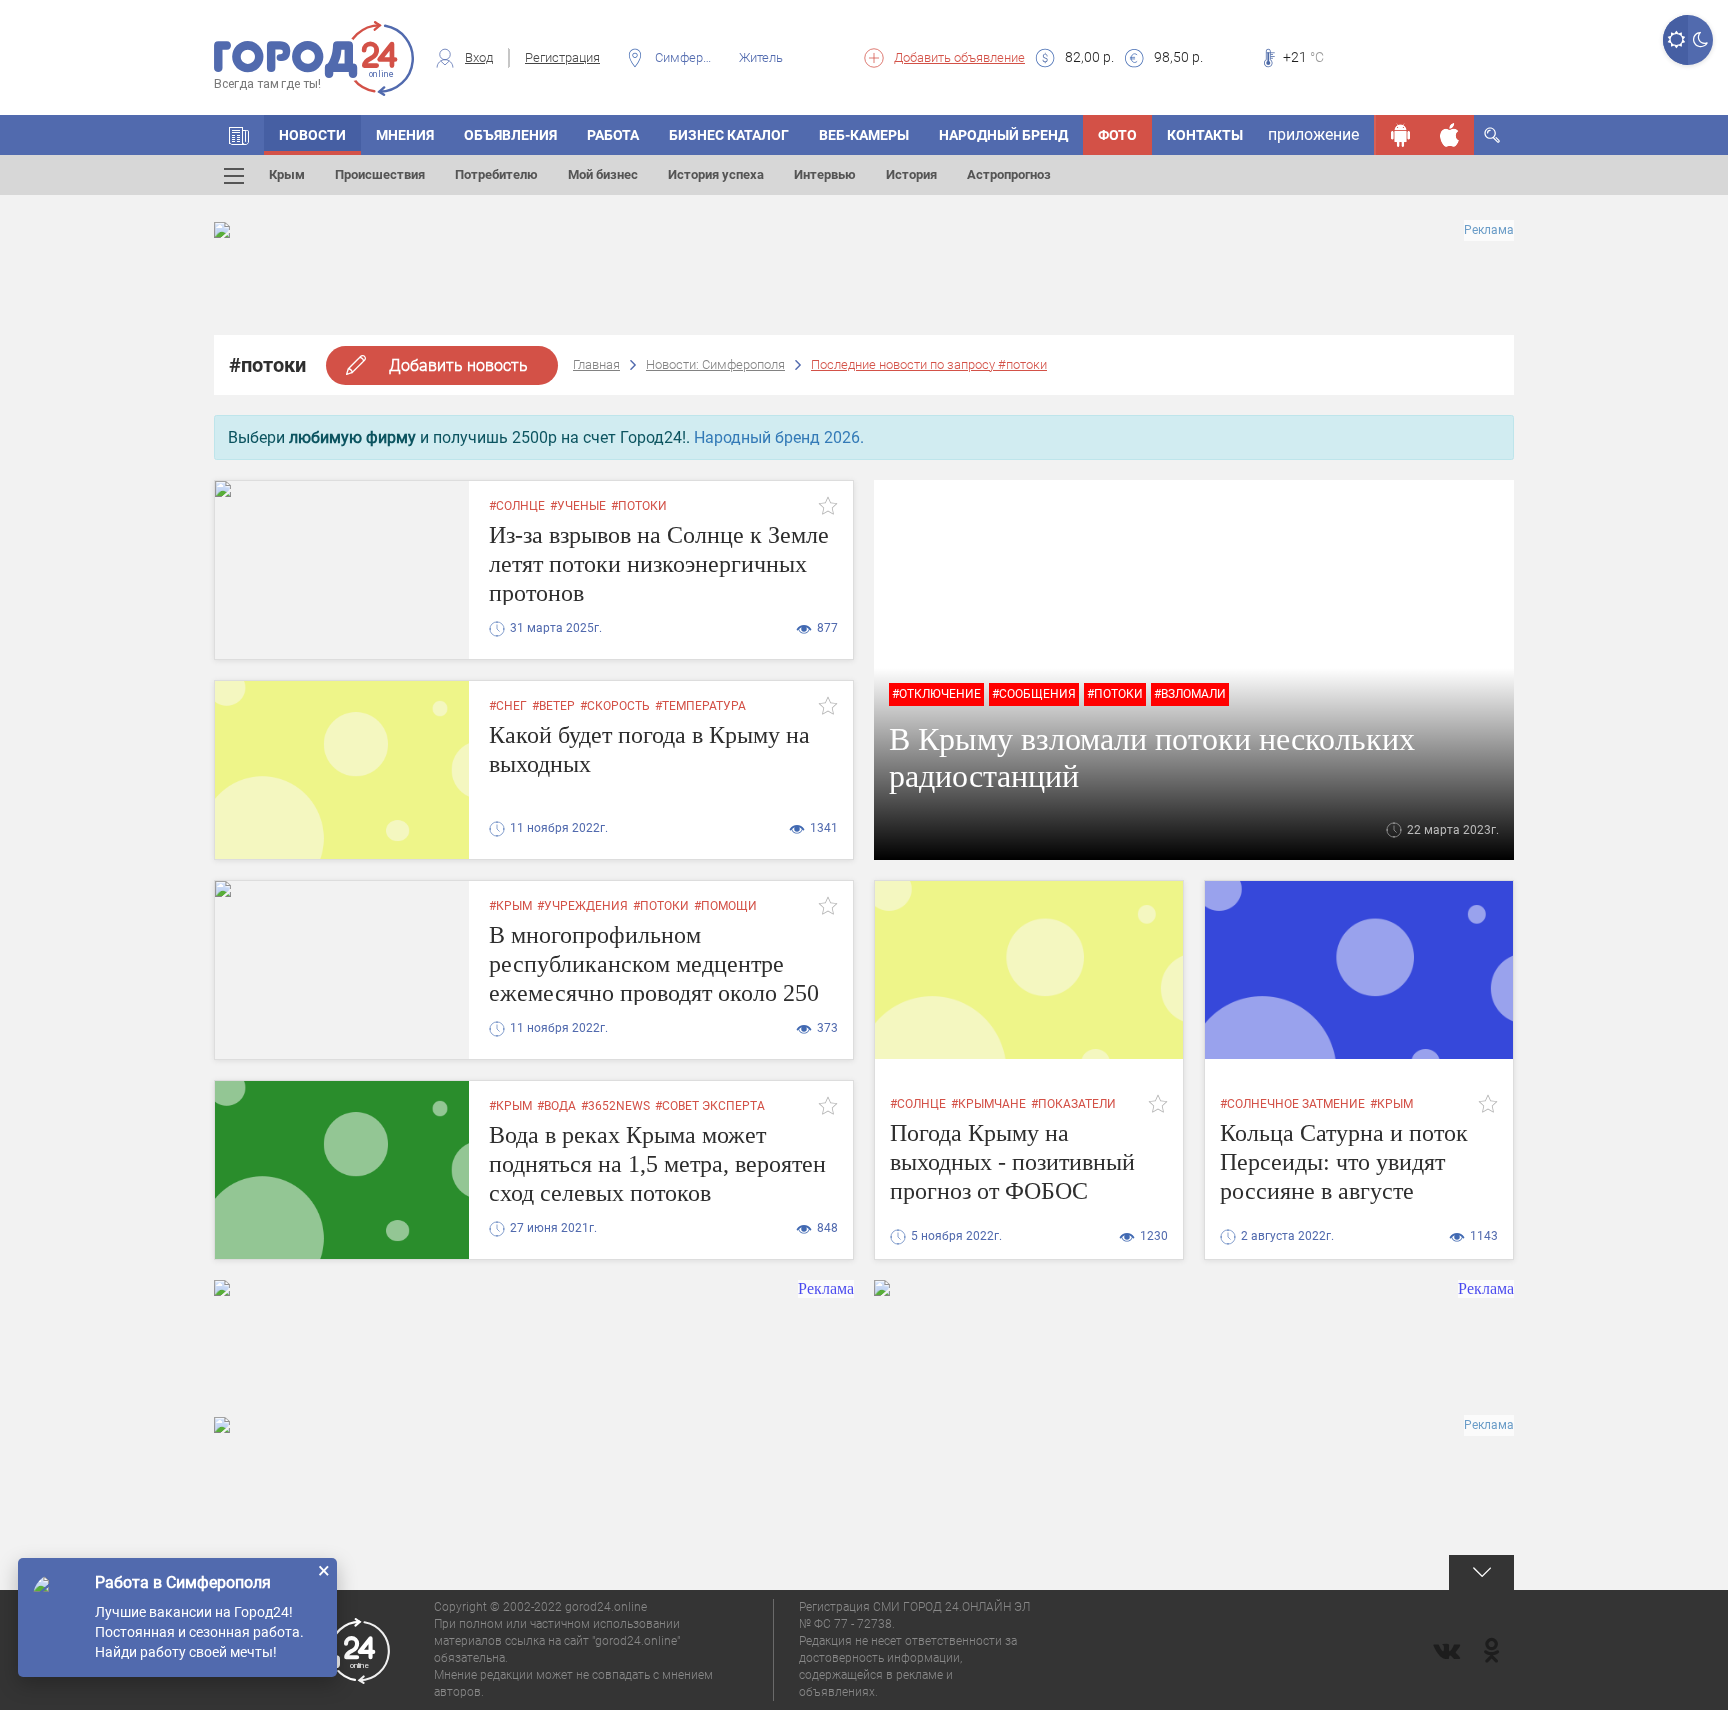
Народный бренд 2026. (779, 437)
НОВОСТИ (312, 135)
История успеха (716, 174)
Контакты (1205, 135)
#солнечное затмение (1292, 1104)
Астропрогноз (1009, 174)
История (911, 174)
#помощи (725, 906)
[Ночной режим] (1700, 40)
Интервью (825, 174)
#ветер (553, 706)
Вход (479, 57)
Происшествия (380, 174)
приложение (1313, 134)
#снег (508, 706)
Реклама (1489, 230)
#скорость (615, 706)
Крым (287, 174)
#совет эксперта (710, 1106)
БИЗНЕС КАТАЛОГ (729, 135)
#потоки (639, 506)
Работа (613, 135)
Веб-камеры (864, 135)
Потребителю (496, 174)
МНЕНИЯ (405, 135)
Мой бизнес (603, 174)
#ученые (578, 506)
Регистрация (562, 57)
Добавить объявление (959, 57)
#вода (556, 1106)
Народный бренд (1003, 135)
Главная (596, 364)
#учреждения (582, 906)
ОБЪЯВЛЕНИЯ (510, 135)
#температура (700, 706)
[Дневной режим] (1675, 40)
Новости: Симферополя (715, 364)
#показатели (1073, 1104)
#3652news (615, 1106)
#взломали (1190, 694)
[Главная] (239, 135)
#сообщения (1034, 694)
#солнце (517, 506)
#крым (510, 906)
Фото (1117, 135)
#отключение (936, 694)
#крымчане (988, 1104)
